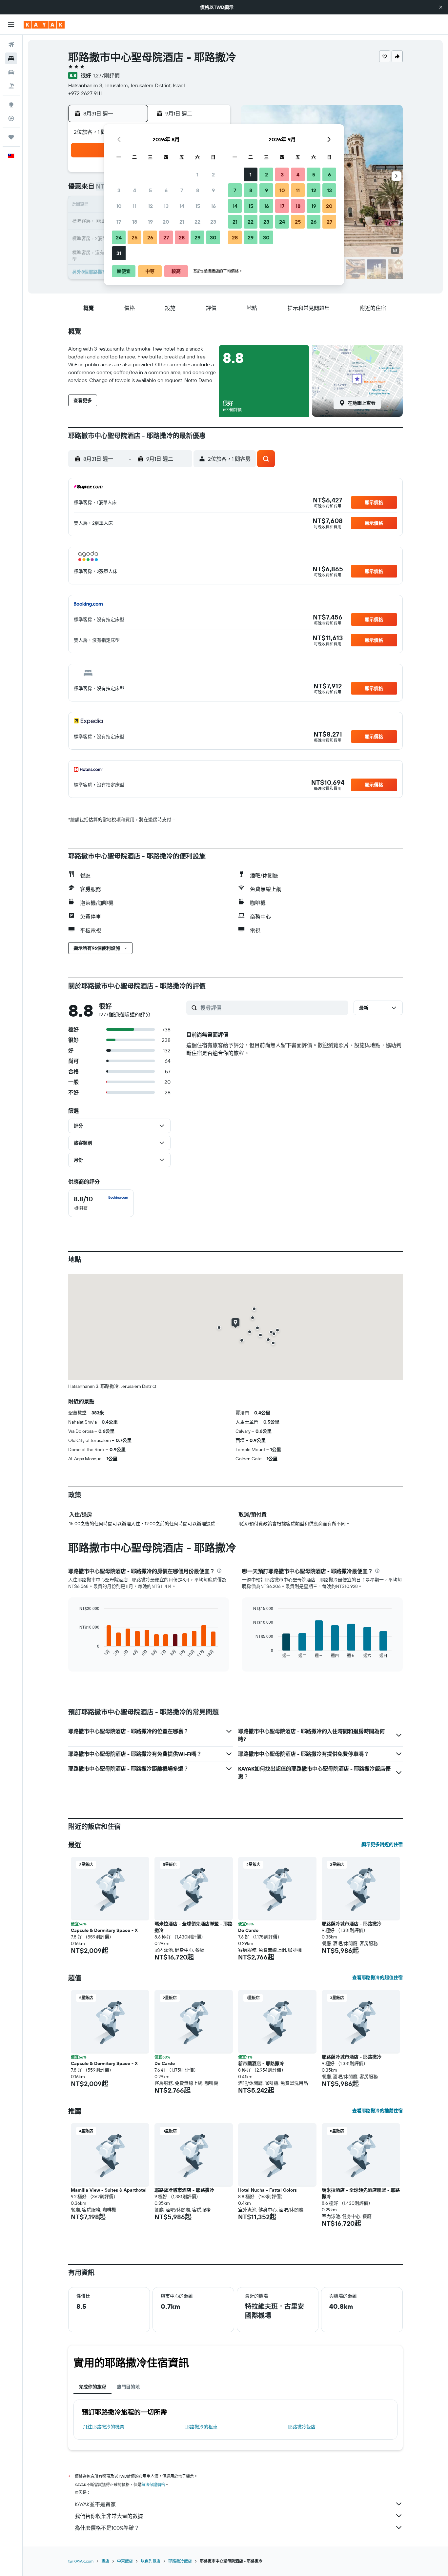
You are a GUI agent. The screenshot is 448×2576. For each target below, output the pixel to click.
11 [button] (134, 206)
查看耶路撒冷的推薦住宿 (377, 2111)
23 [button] (213, 222)
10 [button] (119, 206)
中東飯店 (125, 2561)
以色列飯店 (151, 2561)
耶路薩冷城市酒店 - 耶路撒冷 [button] (352, 1924)
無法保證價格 (153, 2485)
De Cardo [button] (248, 1930)
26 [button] (150, 237)
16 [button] (213, 206)
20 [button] (166, 222)
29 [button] (197, 237)
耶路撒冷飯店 (302, 2427)
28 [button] (182, 237)
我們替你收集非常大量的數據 (109, 2516)
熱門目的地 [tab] (128, 2387)
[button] (441, 7)
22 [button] (197, 222)
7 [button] (182, 190)
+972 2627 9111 (85, 93)
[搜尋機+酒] (11, 86)
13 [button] (166, 206)
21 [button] (182, 222)
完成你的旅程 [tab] (92, 2387)
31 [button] (119, 253)
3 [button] (119, 190)
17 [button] (119, 222)
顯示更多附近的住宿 (382, 1844)
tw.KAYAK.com (81, 2561)
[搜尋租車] (11, 72)
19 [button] (150, 222)
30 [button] (213, 237)
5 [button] (150, 190)
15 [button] (198, 206)
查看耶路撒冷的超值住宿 (377, 1978)
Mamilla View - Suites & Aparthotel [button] (109, 2190)
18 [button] (135, 222)
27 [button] (166, 237)
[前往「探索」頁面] (11, 105)
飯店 (105, 2561)
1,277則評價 (106, 75)
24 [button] (119, 237)
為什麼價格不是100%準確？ (107, 2528)
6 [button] (166, 190)
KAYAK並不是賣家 (95, 2504)
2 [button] (213, 174)
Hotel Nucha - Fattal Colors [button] (267, 2190)
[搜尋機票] (11, 45)
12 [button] (150, 206)
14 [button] (182, 206)
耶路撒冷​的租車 (201, 2427)
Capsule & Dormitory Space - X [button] (104, 1930)
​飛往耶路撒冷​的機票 (104, 2427)
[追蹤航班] (11, 118)
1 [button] (197, 174)
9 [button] (213, 190)
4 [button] (135, 190)
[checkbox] (101, 1203)
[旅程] (11, 137)
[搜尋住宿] (11, 58)
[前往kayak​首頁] (44, 25)
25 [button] (134, 237)
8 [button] (198, 190)
